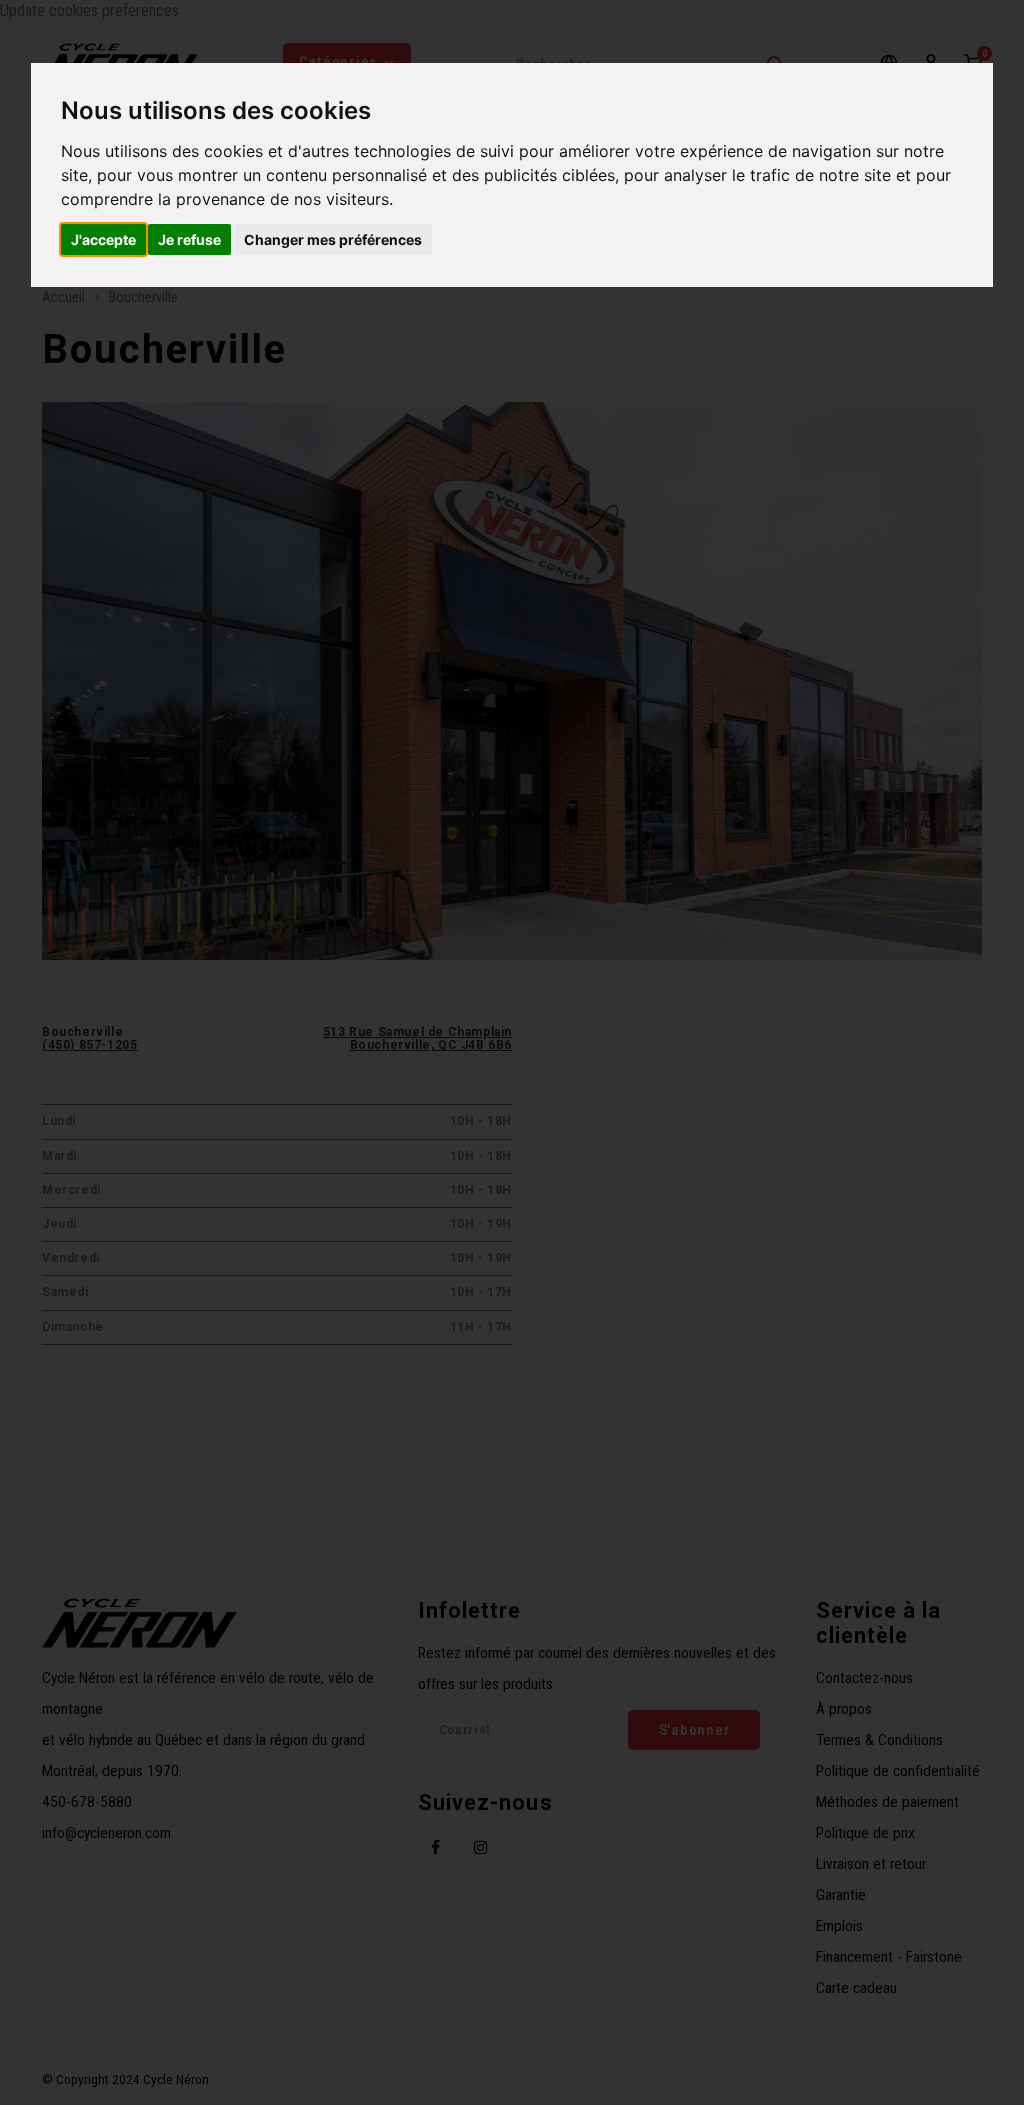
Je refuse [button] (189, 239)
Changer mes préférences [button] (333, 239)
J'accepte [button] (103, 239)
